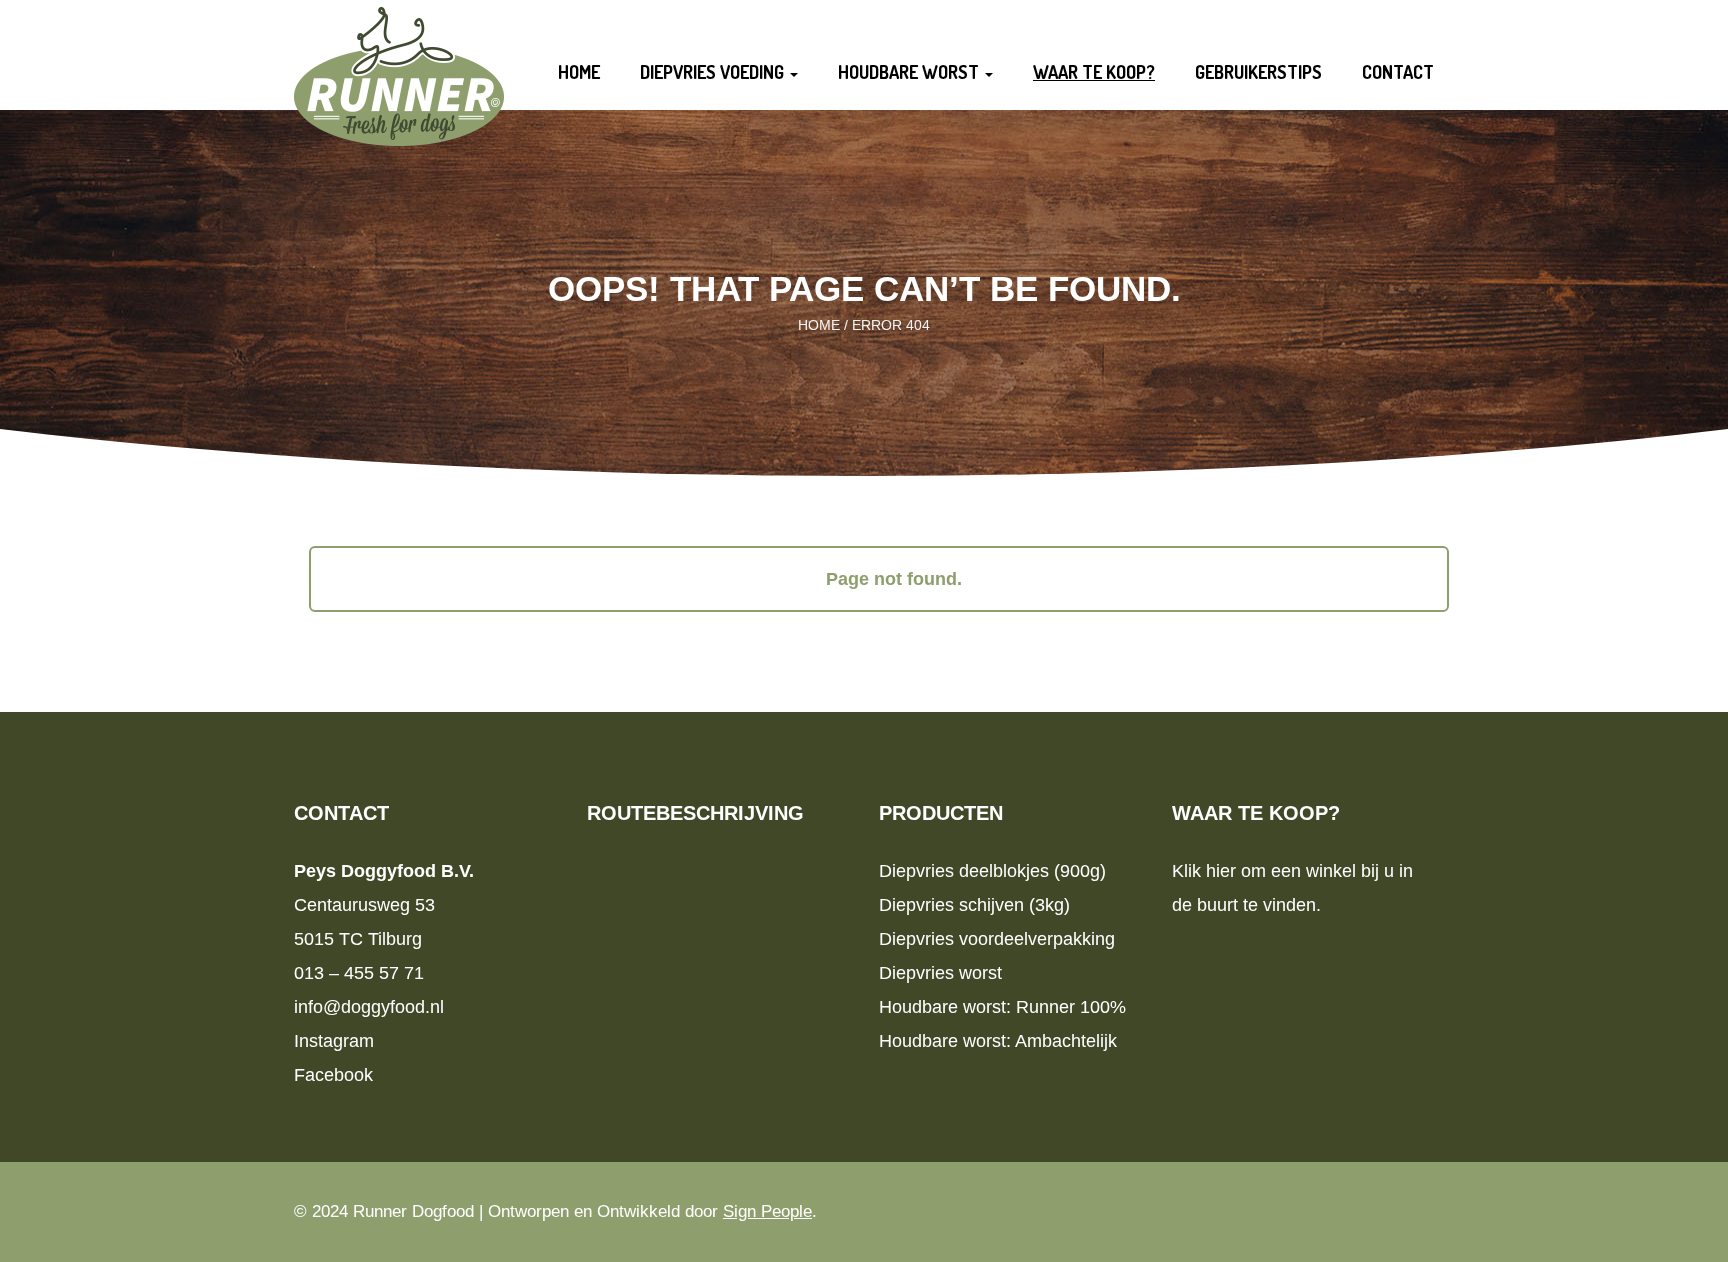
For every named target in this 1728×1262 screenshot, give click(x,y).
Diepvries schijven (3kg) (974, 905)
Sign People (767, 1211)
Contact (1398, 72)
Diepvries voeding (714, 72)
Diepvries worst (940, 973)
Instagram (334, 1041)
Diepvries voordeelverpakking (997, 939)
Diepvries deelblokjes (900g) (992, 871)
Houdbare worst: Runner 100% (1002, 1007)
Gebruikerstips (1258, 72)
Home (579, 72)
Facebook (333, 1075)
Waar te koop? (1094, 72)
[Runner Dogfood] (399, 74)
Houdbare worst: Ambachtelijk (998, 1041)
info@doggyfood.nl (369, 1007)
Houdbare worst (910, 72)
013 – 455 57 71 (359, 973)
